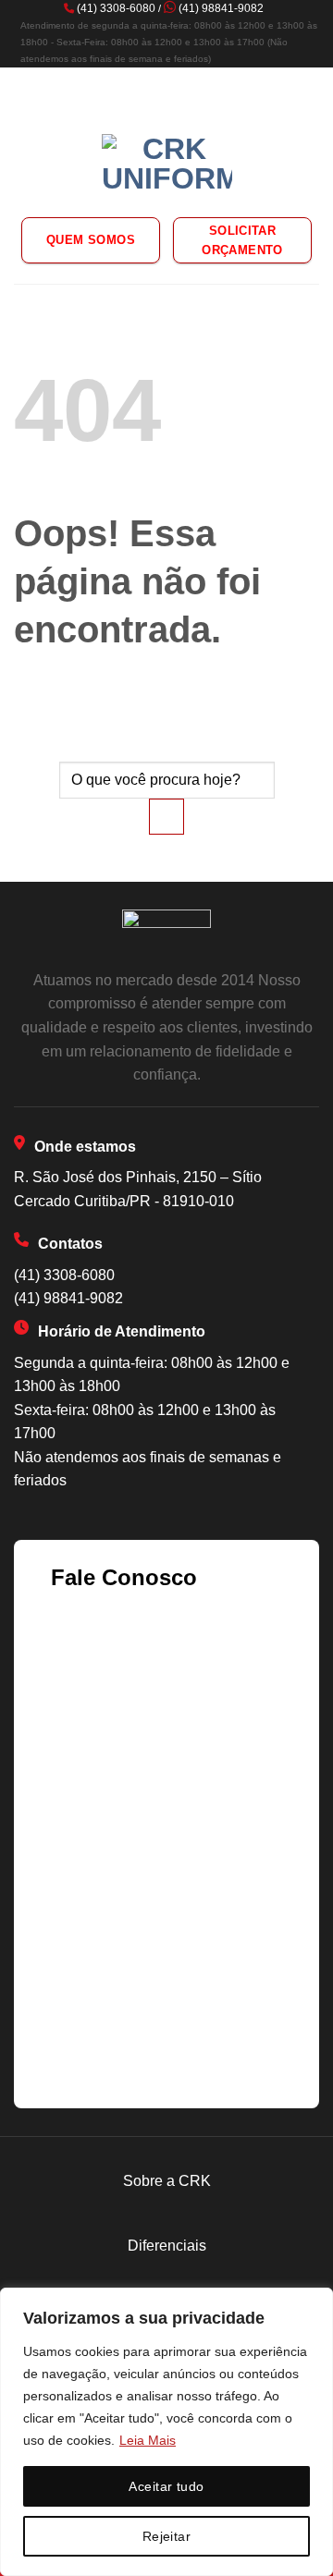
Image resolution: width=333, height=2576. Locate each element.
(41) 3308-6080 (116, 8)
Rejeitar (166, 2536)
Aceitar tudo (166, 2486)
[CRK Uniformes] (166, 166)
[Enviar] (167, 817)
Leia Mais (148, 2440)
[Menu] (25, 90)
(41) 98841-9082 (221, 8)
